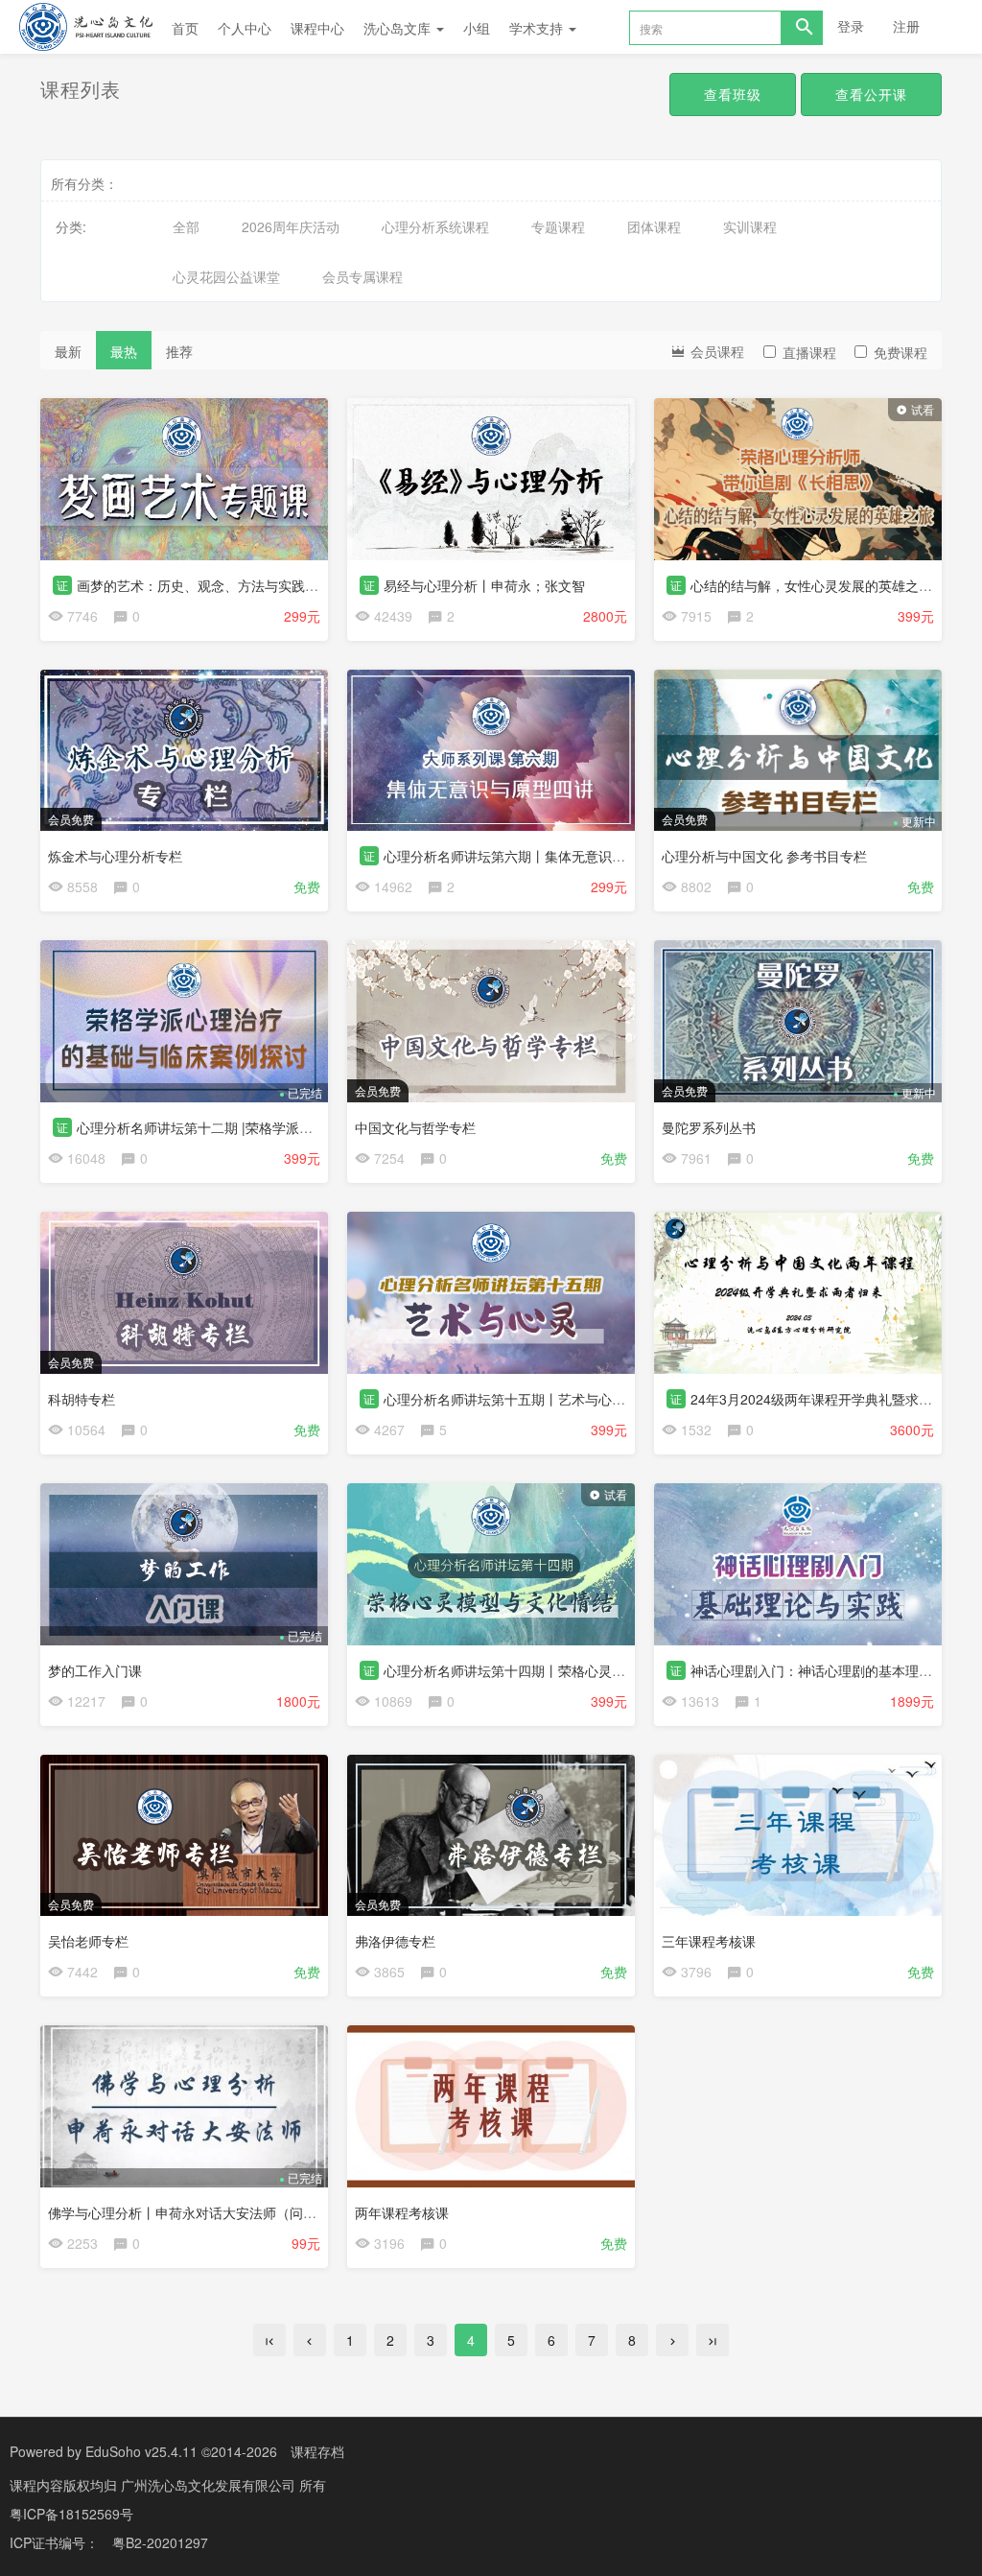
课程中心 (317, 28)
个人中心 (245, 28)
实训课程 (750, 226)
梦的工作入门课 (95, 1670)
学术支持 (538, 28)
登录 (851, 26)
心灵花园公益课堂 (226, 276)
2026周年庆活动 (291, 226)
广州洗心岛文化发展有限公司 (210, 2485)
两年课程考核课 (402, 2212)
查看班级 (733, 94)
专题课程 (558, 226)
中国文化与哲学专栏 (415, 1127)
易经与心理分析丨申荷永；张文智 (484, 585)
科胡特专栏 (82, 1399)
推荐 (179, 351)
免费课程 (900, 352)
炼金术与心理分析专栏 (115, 856)
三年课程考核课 (709, 1941)
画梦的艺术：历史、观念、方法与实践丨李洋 (211, 585)
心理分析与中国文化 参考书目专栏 (764, 856)
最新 (68, 351)
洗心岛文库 (399, 28)
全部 (186, 226)
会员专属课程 (362, 276)
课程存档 (317, 2451)
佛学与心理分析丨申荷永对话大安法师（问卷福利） (202, 2212)
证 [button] (62, 585)
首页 (185, 28)
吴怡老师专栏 (88, 1941)
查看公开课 (871, 94)
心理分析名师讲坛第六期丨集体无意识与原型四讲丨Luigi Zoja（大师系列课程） (621, 856)
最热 (124, 351)
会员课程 (715, 351)
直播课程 (809, 352)
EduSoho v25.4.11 (141, 2451)
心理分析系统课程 (435, 226)
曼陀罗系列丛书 (709, 1127)
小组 (477, 28)
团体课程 (654, 226)
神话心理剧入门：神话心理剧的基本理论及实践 (831, 1670)
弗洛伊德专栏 (395, 1941)
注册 (906, 26)
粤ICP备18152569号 (71, 2514)
